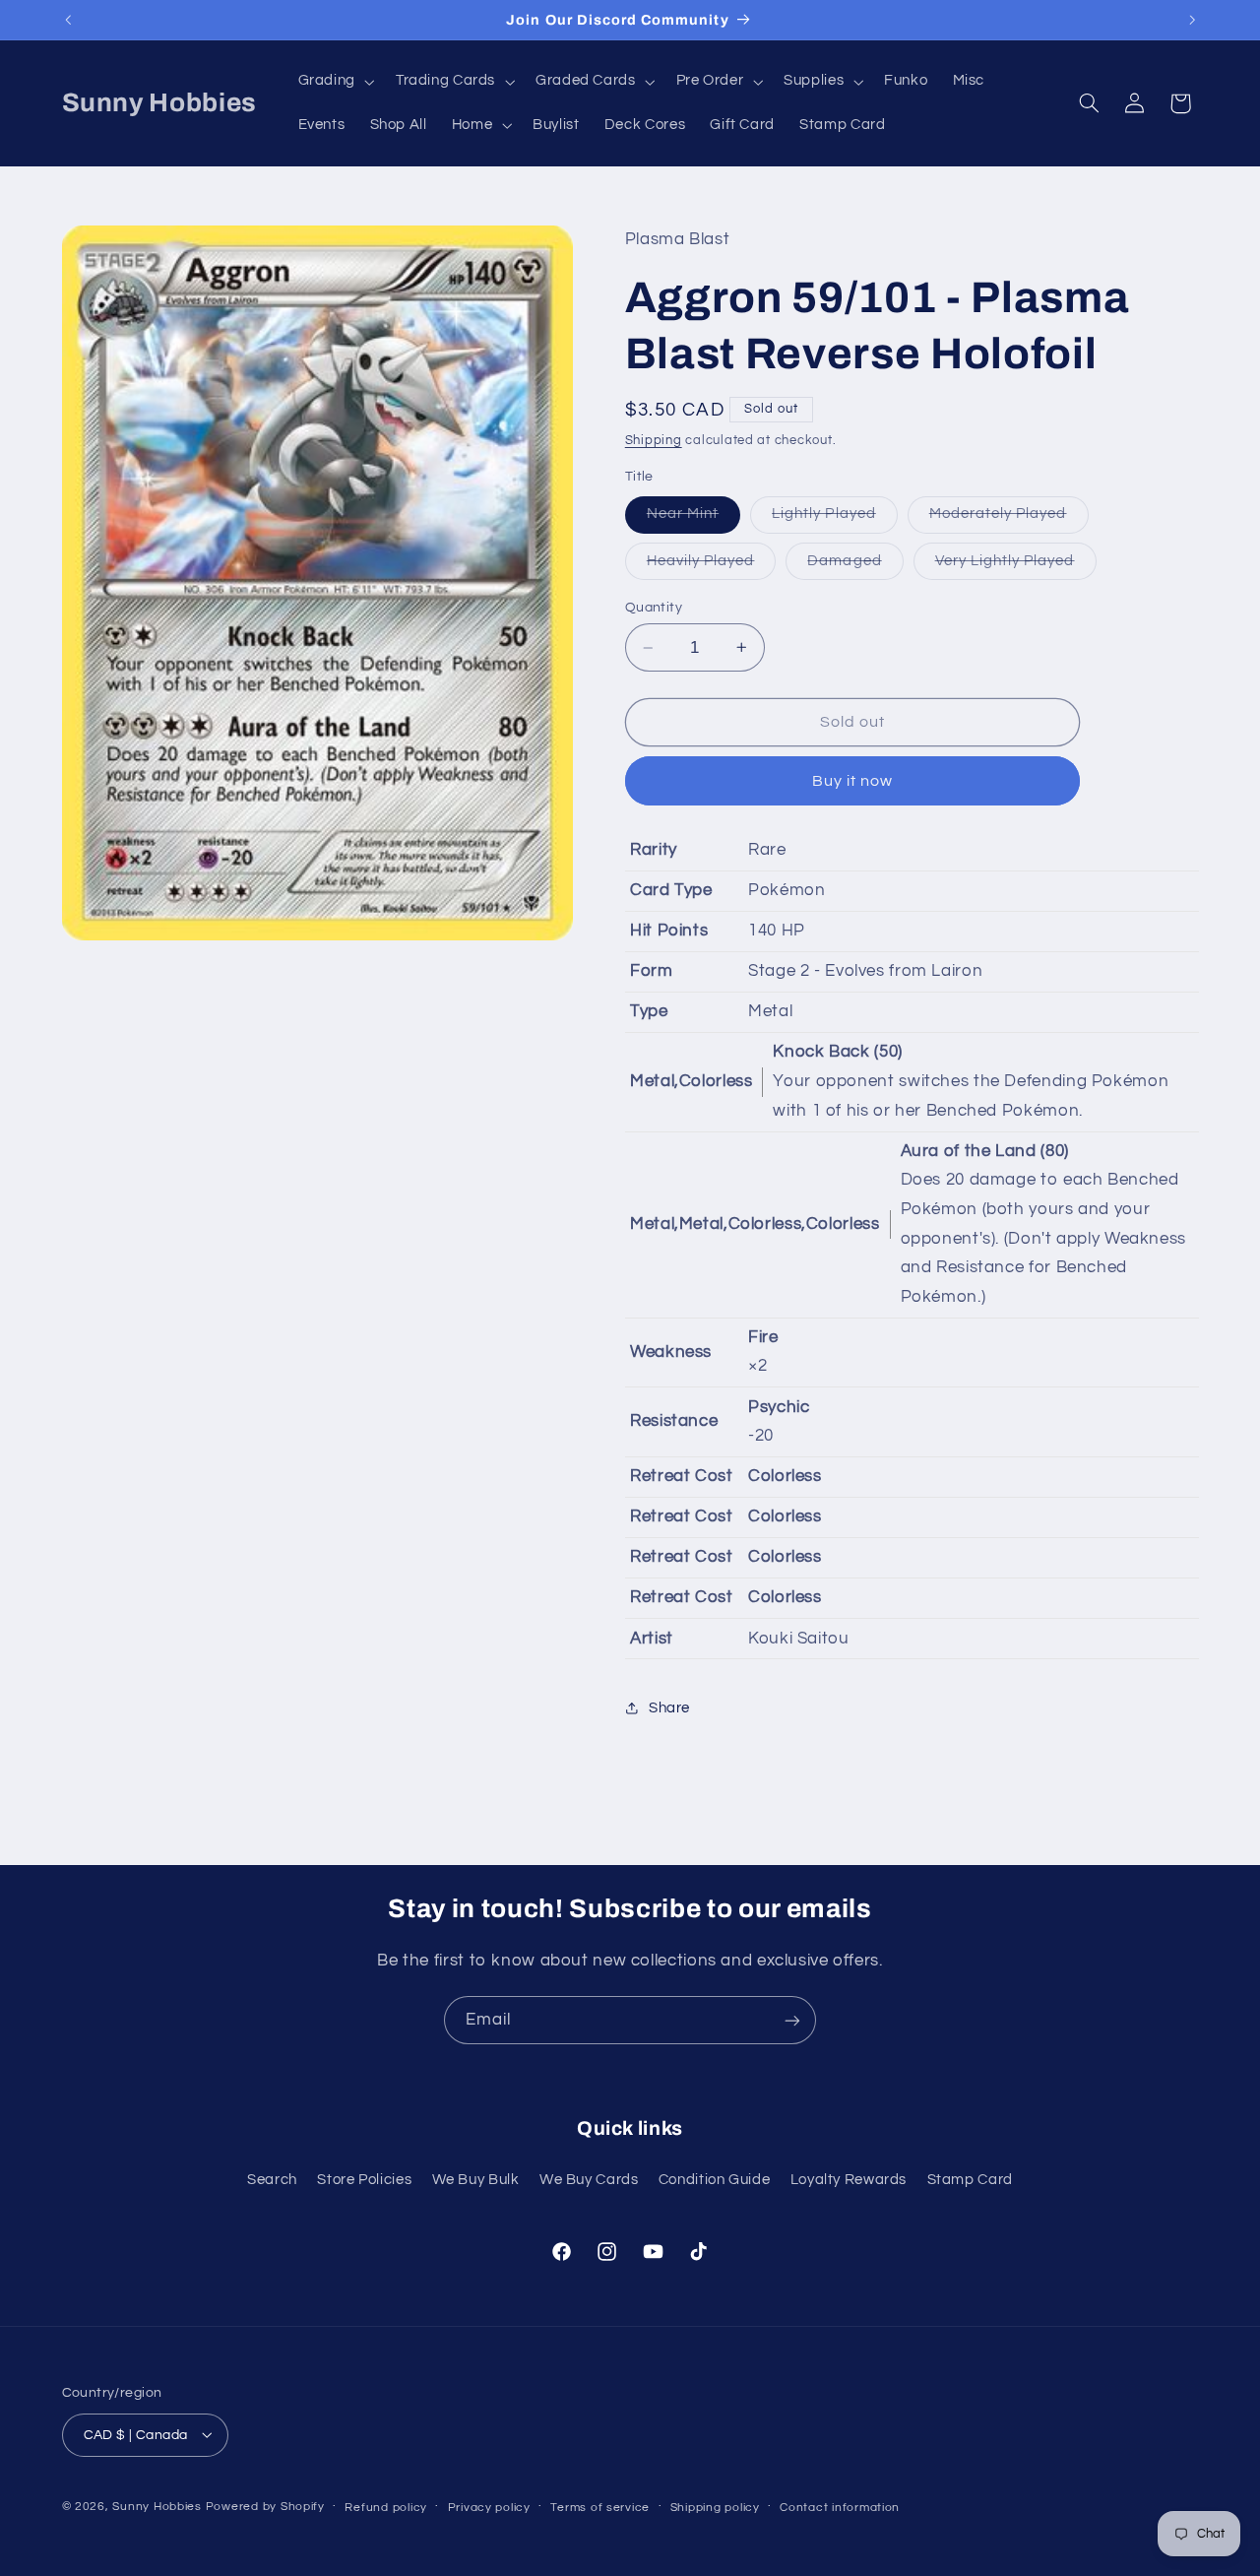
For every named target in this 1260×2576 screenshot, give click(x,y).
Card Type (671, 890)
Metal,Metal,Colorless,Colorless (755, 1224)
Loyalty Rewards (849, 2179)
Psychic (779, 1407)
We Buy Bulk (476, 2179)
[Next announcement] (1192, 20)
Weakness (671, 1352)
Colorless (785, 1476)
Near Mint (693, 519)
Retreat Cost (682, 1476)
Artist (652, 1639)
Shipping (654, 441)
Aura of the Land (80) (985, 1151)
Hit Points (669, 931)
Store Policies (364, 2179)
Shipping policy (715, 2507)
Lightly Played (835, 519)
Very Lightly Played (1016, 566)
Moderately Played (1009, 519)
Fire (763, 1337)
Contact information (840, 2507)
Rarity (654, 850)
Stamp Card (970, 2179)
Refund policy (386, 2507)
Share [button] (669, 1708)
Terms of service (600, 2507)
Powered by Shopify (265, 2506)
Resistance (674, 1421)
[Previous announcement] (68, 20)
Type (649, 1011)
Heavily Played (712, 566)
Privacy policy (489, 2507)
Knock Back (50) (837, 1052)
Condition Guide (714, 2179)
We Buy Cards (589, 2179)
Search (272, 2179)
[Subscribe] (792, 2020)
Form (652, 971)
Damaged (855, 566)
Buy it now (853, 781)
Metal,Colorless (691, 1081)
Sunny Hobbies (157, 2506)
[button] (334, 82)
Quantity (654, 608)
